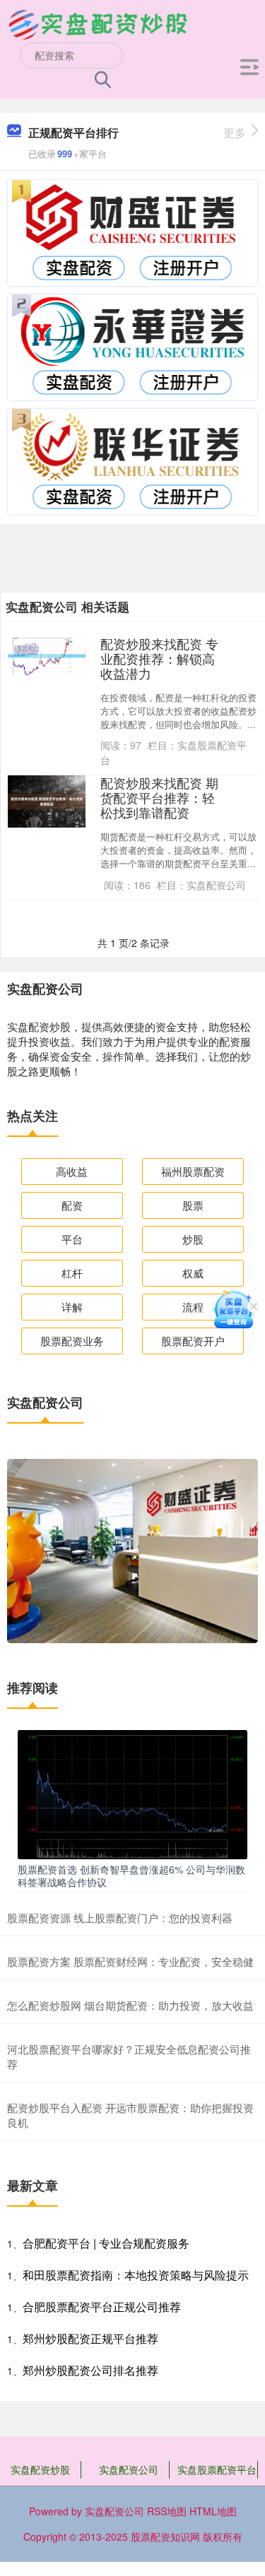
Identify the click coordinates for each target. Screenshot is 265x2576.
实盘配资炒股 (40, 2469)
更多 (235, 132)
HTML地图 (213, 2511)
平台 (72, 1239)
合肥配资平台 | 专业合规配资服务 (106, 2243)
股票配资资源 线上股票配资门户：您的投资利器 (120, 1918)
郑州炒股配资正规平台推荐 (90, 2338)
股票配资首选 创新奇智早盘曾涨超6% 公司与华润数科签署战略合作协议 (131, 1876)
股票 (193, 1205)
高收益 (72, 1171)
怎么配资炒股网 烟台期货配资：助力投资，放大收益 (130, 2005)
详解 (72, 1307)
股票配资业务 (72, 1341)
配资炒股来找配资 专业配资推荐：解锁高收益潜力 (159, 658)
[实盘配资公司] (98, 23)
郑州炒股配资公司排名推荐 (90, 2370)
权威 (193, 1273)
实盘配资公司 (129, 2469)
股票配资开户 (193, 1341)
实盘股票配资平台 (217, 2469)
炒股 (193, 1239)
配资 (72, 1205)
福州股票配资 (193, 1171)
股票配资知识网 (165, 2536)
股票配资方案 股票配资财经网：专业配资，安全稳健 (130, 1961)
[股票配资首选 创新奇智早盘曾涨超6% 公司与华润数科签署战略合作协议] (132, 1793)
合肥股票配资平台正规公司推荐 (102, 2307)
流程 (193, 1307)
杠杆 (72, 1273)
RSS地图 (167, 2511)
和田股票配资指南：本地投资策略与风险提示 (136, 2275)
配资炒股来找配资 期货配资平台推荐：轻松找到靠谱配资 (159, 798)
